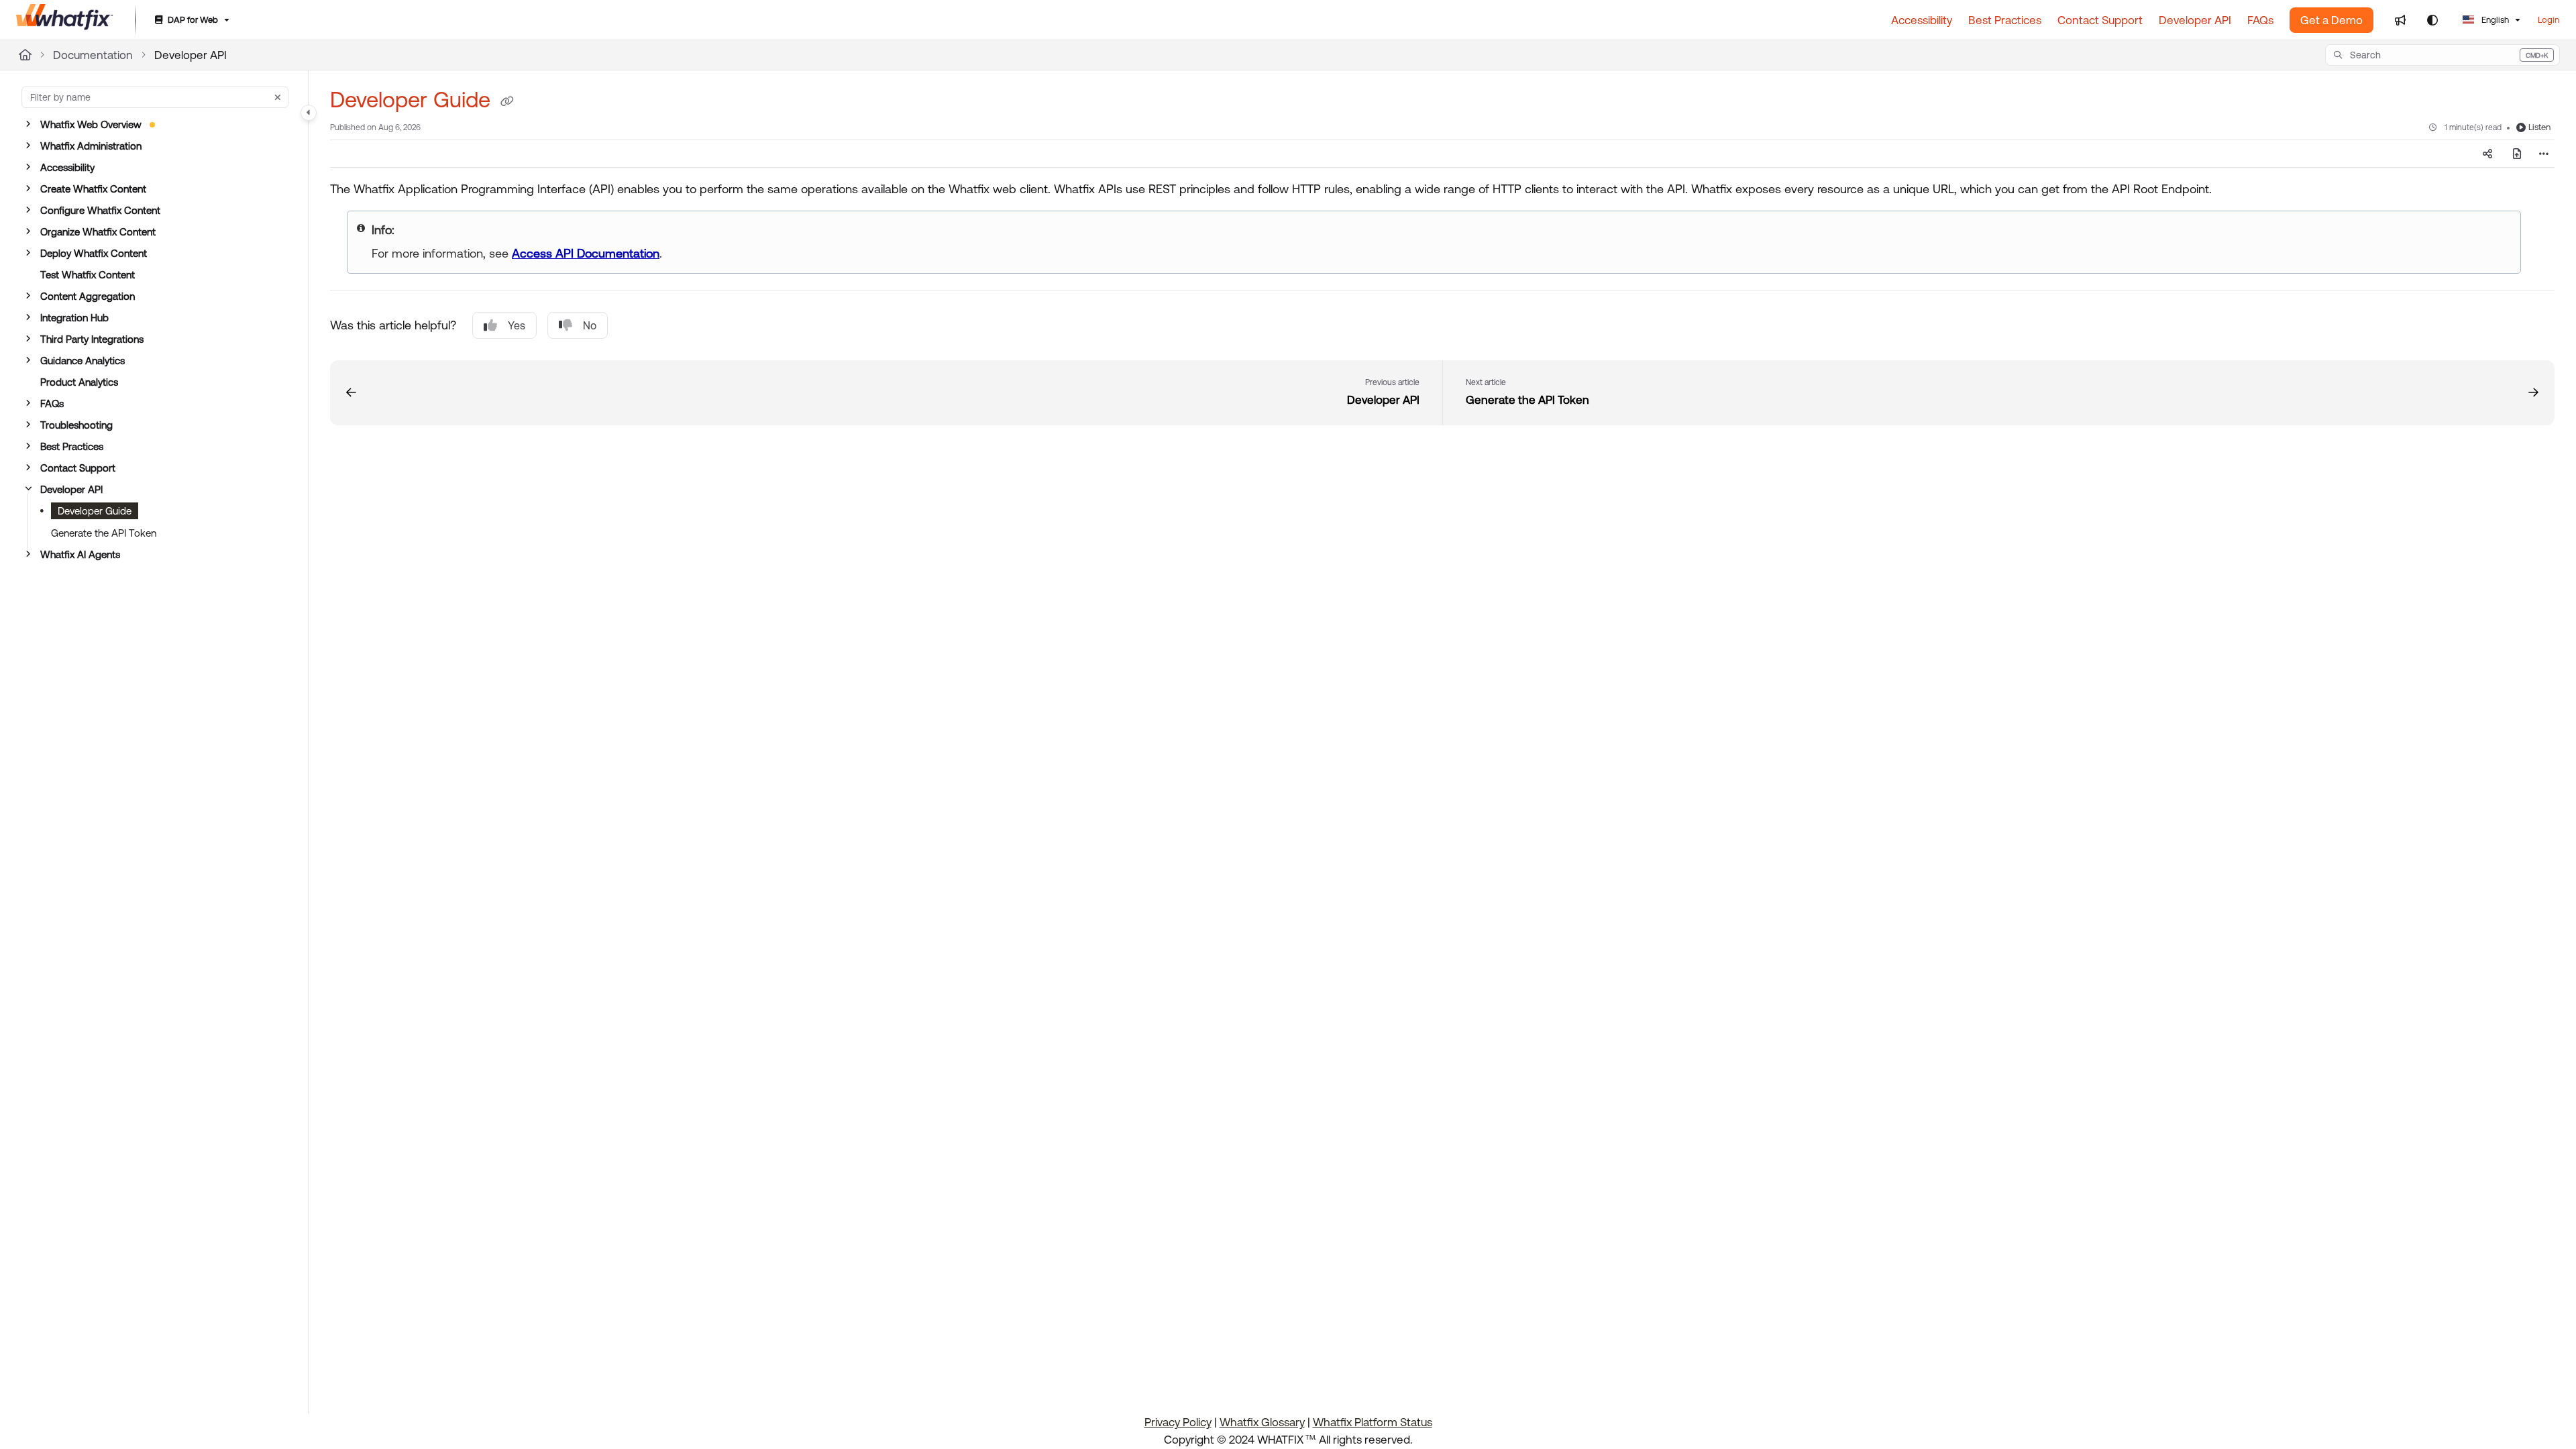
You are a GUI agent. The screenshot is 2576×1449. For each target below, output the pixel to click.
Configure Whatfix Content (100, 210)
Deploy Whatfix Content (94, 253)
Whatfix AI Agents (80, 554)
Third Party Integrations (92, 339)
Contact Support (78, 468)
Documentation (93, 55)
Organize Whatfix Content (98, 232)
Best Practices (72, 446)
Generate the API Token (104, 533)
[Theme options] (2432, 20)
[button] (2443, 55)
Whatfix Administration (91, 146)
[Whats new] (2400, 20)
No (590, 325)
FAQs (52, 404)
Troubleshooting (76, 425)
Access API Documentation (586, 253)
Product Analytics (79, 382)
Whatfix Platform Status (1373, 1422)
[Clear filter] (278, 97)
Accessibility (67, 167)
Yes (517, 325)
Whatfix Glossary (1262, 1422)
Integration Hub (74, 318)
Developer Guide (95, 511)
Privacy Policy (1178, 1422)
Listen (2539, 127)
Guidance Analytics (83, 361)
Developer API (191, 55)
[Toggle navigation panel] (309, 113)
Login (2548, 20)
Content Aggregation (88, 296)
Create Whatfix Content (93, 189)
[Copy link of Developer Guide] (507, 102)
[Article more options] (2544, 154)
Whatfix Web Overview (91, 124)
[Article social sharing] (2487, 154)
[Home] (65, 20)
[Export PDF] (2517, 154)
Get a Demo (2331, 20)
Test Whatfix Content (88, 275)
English (2494, 20)
